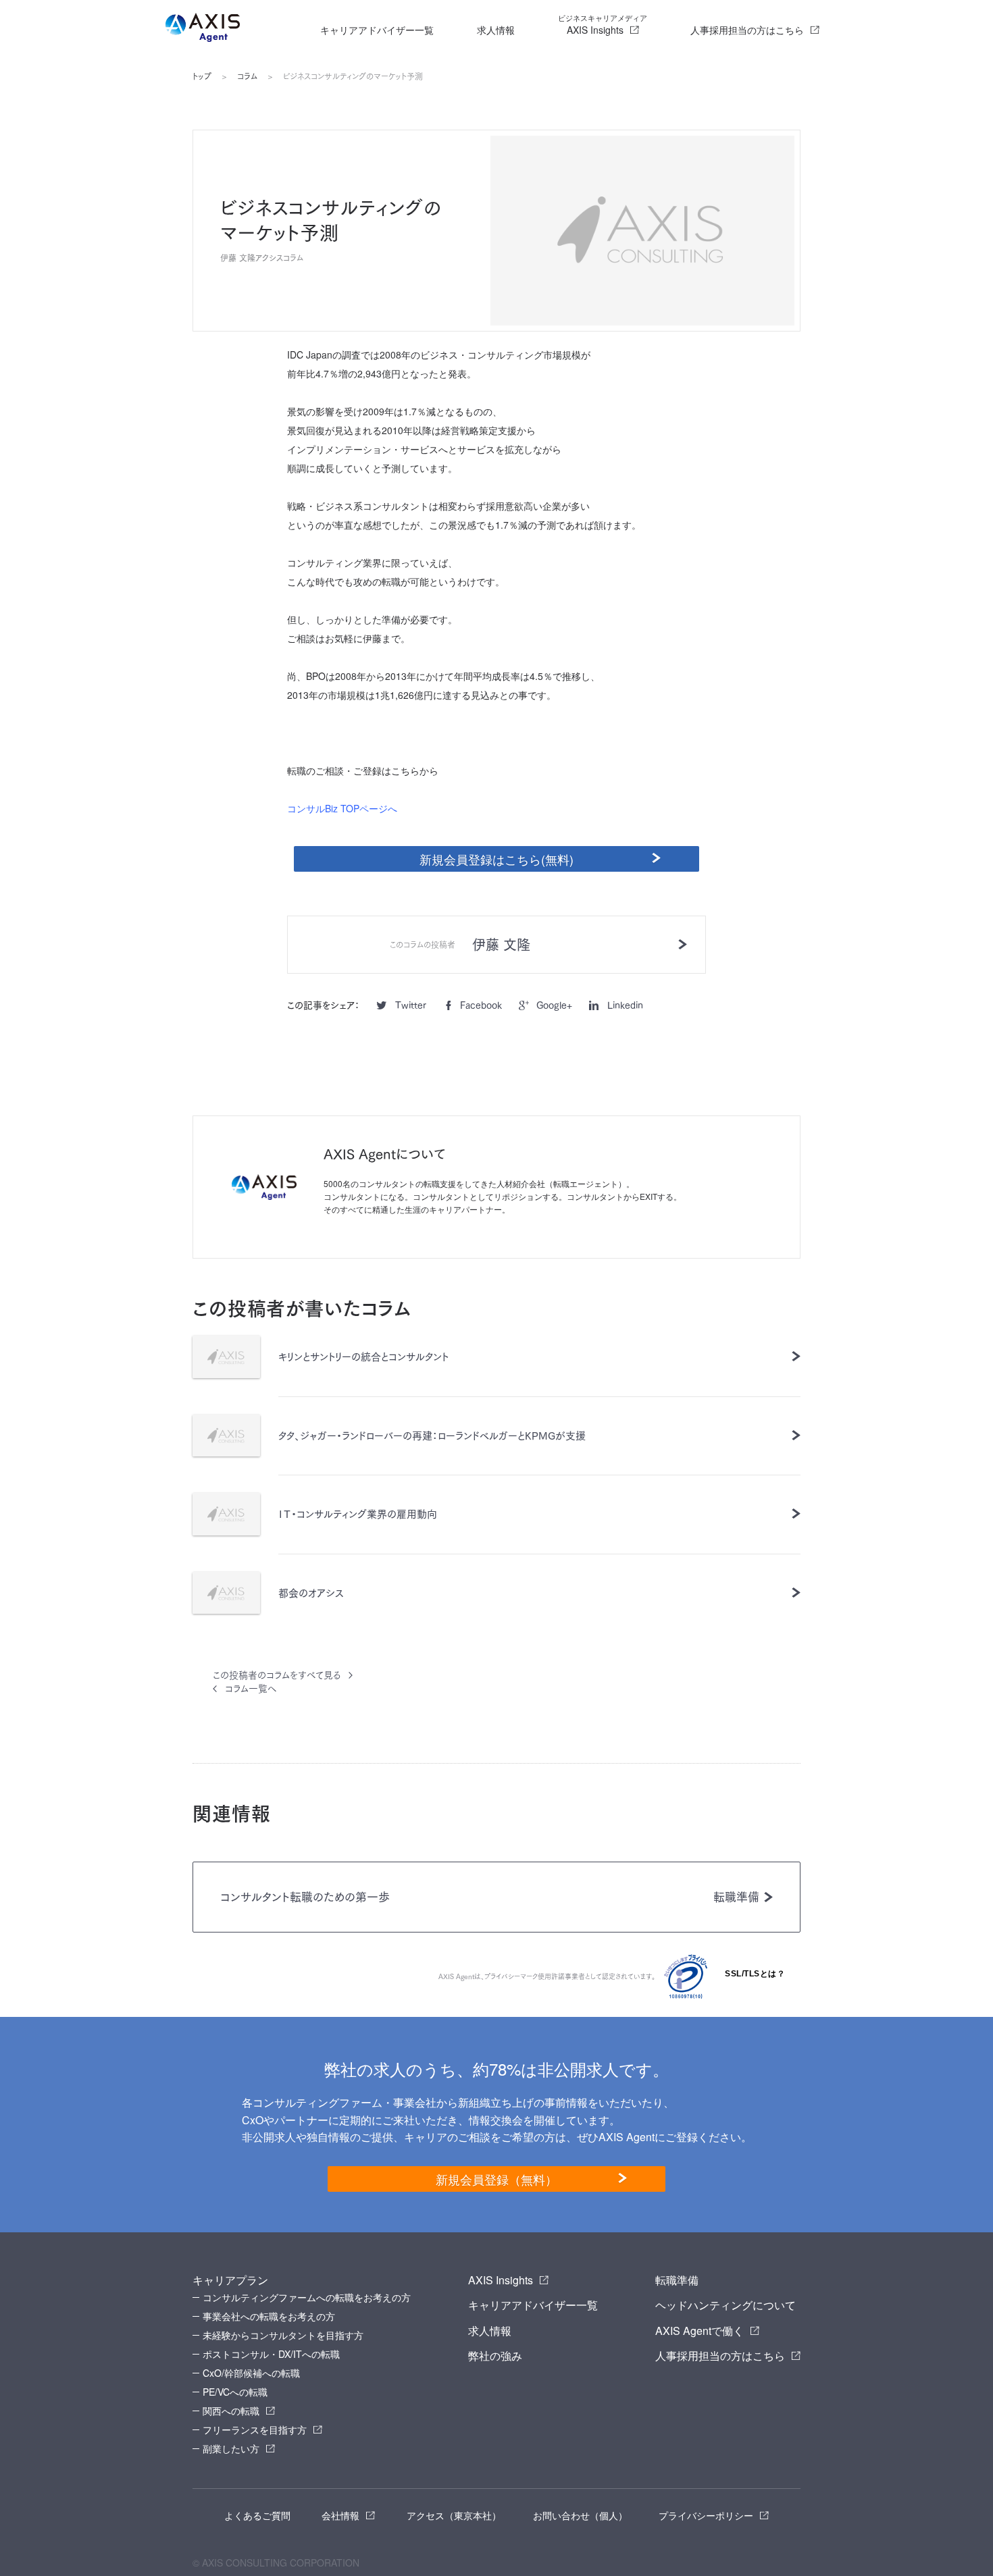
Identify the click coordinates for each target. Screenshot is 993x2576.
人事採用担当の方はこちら (747, 30)
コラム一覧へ (251, 1689)
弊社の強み (495, 2356)
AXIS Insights (603, 24)
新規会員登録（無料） (496, 2179)
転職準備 (677, 2280)
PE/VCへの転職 (235, 2392)
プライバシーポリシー (706, 2515)
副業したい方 (231, 2448)
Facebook (481, 1005)
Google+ (554, 1005)
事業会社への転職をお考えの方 (269, 2316)
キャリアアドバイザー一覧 (377, 30)
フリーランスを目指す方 (255, 2429)
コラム (247, 76)
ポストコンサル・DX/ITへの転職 (271, 2354)
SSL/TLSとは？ (755, 1974)
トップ (202, 76)
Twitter (411, 1005)
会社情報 (340, 2515)
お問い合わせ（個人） (580, 2515)
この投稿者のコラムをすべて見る (277, 1675)
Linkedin (625, 1005)
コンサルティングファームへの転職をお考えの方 (307, 2297)
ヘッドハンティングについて (725, 2305)
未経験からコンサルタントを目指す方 (283, 2335)
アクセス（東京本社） (454, 2515)
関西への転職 (231, 2411)
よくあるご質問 (257, 2515)
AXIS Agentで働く (699, 2331)
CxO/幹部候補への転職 (251, 2373)
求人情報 (496, 30)
